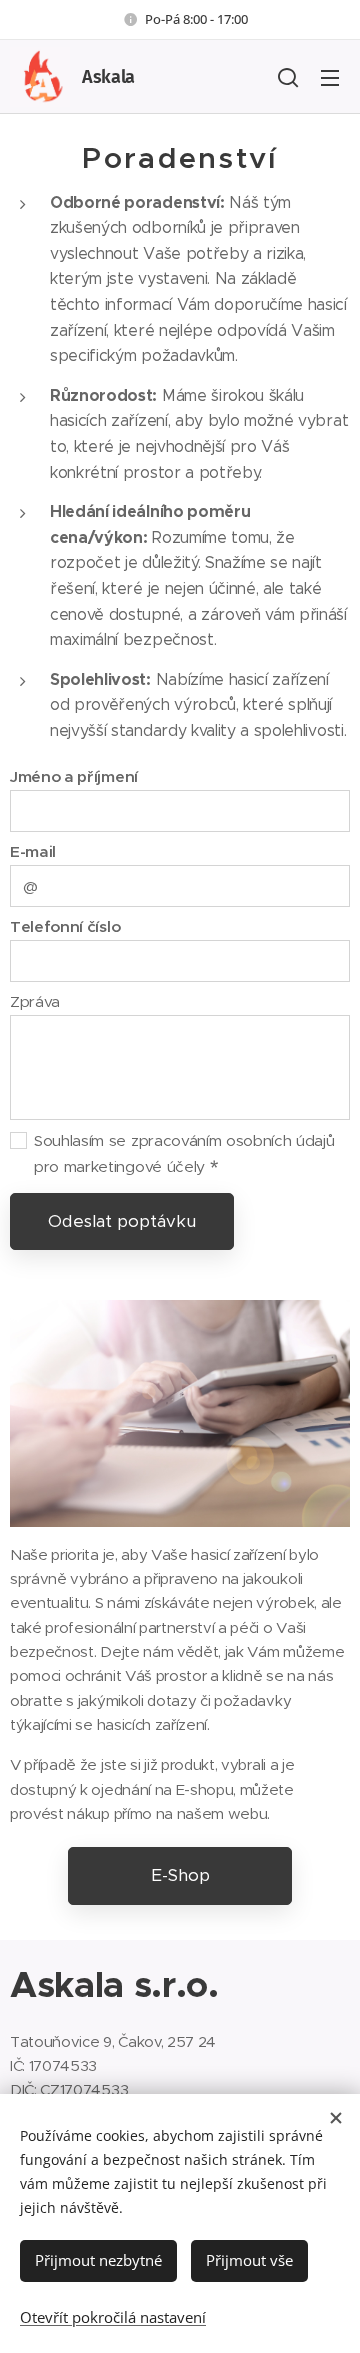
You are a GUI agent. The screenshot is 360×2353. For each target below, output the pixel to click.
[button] (288, 77)
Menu (330, 77)
